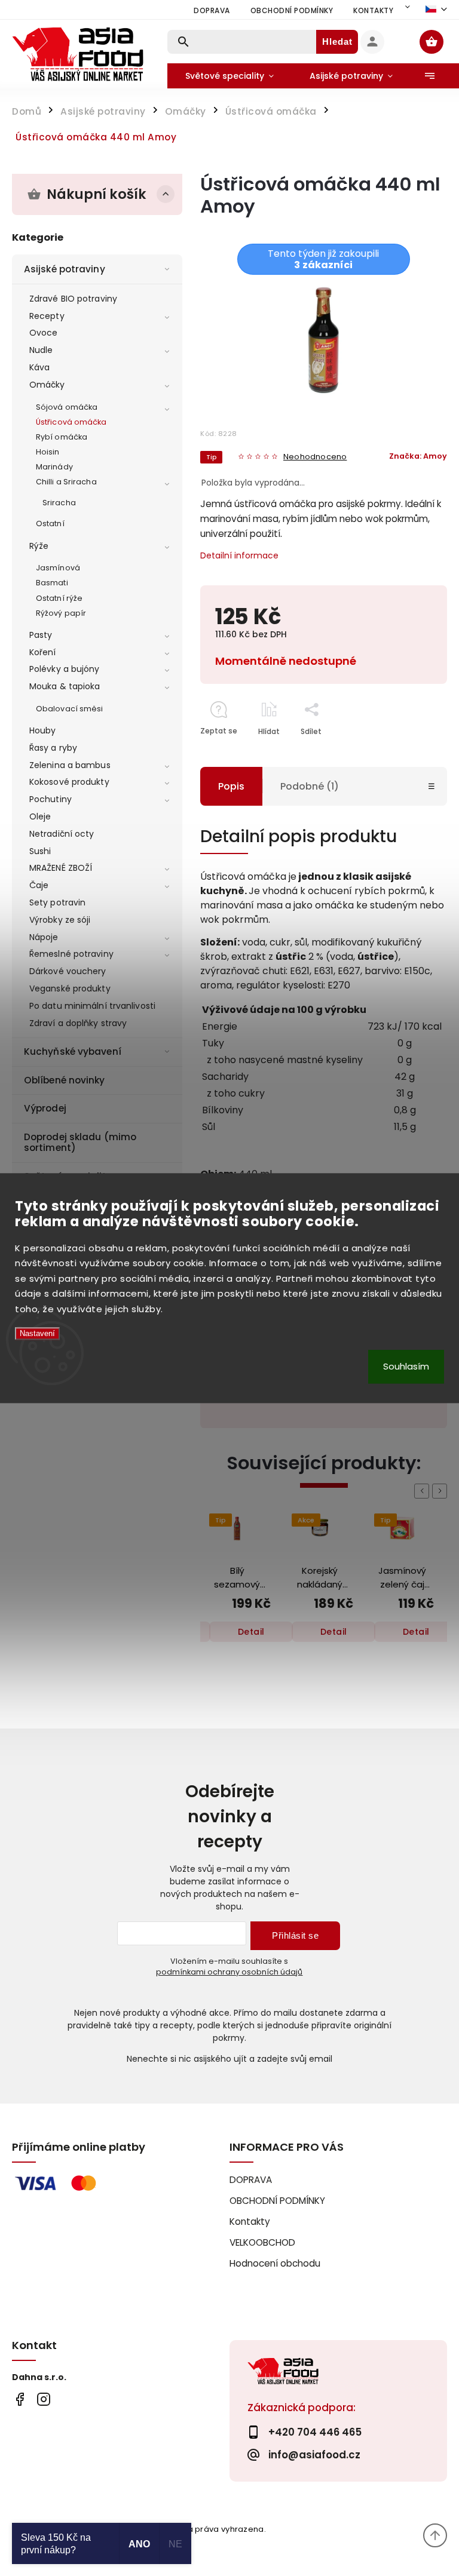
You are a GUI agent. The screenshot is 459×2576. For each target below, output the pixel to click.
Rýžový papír (61, 613)
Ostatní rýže (59, 598)
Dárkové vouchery (68, 971)
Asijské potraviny (65, 269)
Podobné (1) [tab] (310, 786)
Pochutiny (51, 799)
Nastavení (37, 1334)
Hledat (337, 42)
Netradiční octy (62, 834)
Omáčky (47, 385)
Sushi (40, 851)
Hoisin (48, 452)
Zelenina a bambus (70, 765)
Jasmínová (58, 568)
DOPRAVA (212, 10)
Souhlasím (406, 1366)
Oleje (40, 816)
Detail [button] (251, 1632)
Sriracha (59, 503)
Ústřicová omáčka (71, 422)
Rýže (39, 546)
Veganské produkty (70, 988)
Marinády (54, 467)
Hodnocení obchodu (275, 2263)
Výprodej (45, 1108)
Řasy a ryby (53, 748)
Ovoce (44, 333)
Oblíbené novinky (65, 1080)
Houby (43, 730)
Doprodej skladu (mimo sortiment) (80, 1142)
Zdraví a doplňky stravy (78, 1023)
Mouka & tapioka (65, 686)
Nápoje (44, 937)
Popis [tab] (231, 786)
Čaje (39, 885)
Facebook (19, 2400)
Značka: (418, 456)
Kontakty (373, 10)
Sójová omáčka (67, 407)
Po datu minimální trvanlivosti (92, 1006)
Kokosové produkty (69, 782)
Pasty (41, 635)
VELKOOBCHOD (262, 2242)
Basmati (52, 583)
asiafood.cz (43, 2400)
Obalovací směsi (70, 709)
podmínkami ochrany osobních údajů (229, 1972)
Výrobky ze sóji (60, 920)
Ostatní (50, 524)
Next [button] (442, 1491)
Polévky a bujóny (65, 669)
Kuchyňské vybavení (73, 1051)
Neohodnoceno (315, 457)
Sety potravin (57, 902)
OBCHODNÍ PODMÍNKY (292, 10)
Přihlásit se (295, 1935)
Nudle (41, 350)
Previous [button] (424, 1491)
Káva (39, 367)
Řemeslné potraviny (71, 954)
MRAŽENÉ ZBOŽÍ (61, 868)
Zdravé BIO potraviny (73, 299)
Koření (43, 652)
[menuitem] (229, 76)
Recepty (47, 316)
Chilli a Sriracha (66, 482)
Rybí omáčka (62, 437)
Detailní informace (239, 555)
